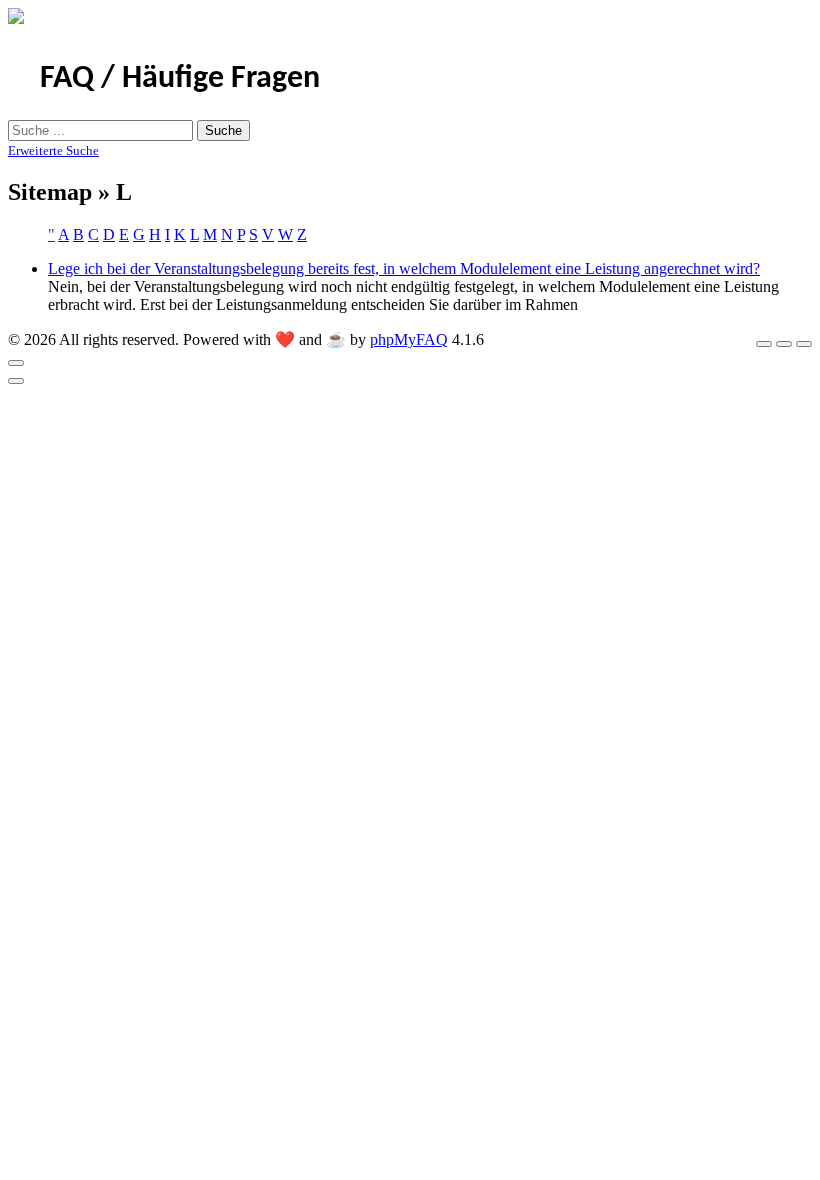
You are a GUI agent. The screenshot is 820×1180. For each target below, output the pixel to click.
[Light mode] (764, 344)
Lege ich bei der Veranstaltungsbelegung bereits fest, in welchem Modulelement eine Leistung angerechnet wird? (404, 268)
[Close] (16, 363)
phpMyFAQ (409, 339)
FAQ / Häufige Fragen (180, 79)
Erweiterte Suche (53, 150)
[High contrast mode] (804, 344)
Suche (223, 130)
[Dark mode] (784, 344)
